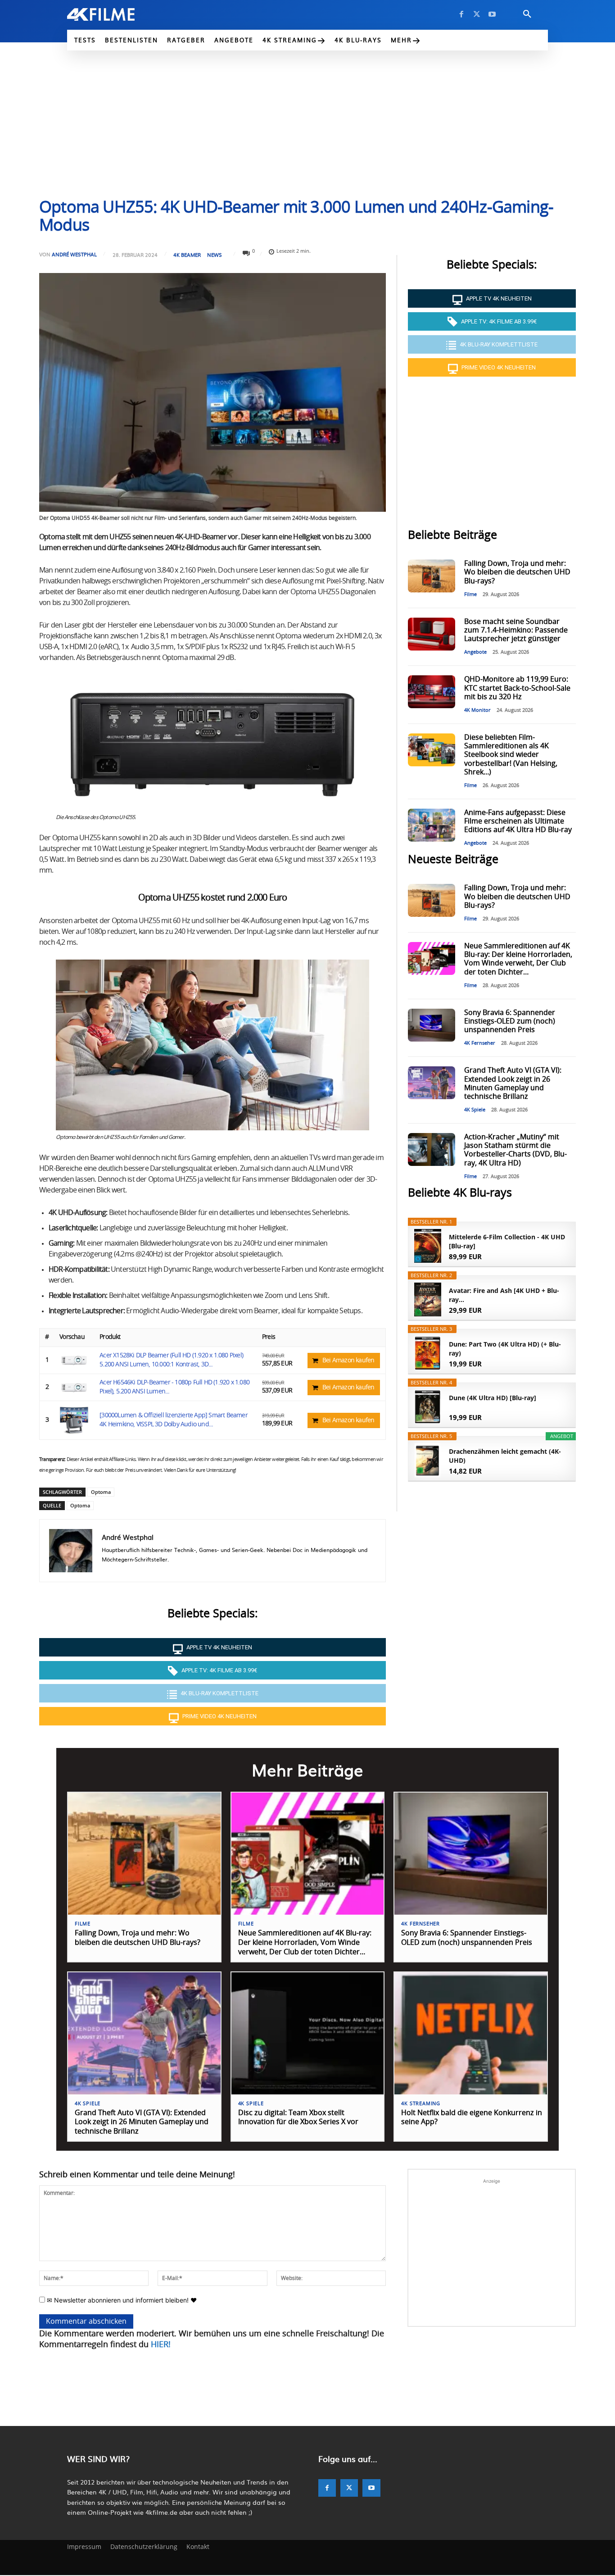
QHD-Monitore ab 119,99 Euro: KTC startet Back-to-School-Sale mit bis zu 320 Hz (517, 688)
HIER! (161, 2345)
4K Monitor (477, 710)
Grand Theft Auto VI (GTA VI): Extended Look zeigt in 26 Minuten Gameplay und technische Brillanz (142, 2122)
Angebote (475, 652)
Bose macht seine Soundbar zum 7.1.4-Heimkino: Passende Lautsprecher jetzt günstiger (516, 630)
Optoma (101, 1492)
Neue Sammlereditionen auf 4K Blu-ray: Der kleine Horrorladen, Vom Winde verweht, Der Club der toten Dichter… (305, 1943)
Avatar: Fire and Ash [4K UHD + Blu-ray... (504, 1295)
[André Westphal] (71, 1551)
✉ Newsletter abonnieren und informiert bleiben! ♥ (121, 2300)
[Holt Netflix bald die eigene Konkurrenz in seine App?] (471, 2033)
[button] (527, 14)
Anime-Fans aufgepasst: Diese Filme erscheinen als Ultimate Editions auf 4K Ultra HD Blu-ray (518, 821)
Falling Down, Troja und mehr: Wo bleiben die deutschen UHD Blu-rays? (517, 572)
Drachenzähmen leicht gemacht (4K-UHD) (505, 1456)
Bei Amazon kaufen (348, 1361)
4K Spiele (475, 1110)
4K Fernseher (480, 1043)
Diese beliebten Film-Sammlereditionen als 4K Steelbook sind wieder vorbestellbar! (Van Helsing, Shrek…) (511, 755)
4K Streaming (421, 2104)
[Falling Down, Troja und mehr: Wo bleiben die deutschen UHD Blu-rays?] (431, 576)
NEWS (215, 255)
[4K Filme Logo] (115, 14)
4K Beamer (187, 255)
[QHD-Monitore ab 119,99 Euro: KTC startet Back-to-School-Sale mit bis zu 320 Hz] (431, 692)
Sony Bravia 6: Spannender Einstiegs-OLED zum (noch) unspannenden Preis (510, 1021)
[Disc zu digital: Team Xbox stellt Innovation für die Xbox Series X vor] (308, 2033)
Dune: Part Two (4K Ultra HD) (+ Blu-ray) (505, 1349)
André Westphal (74, 254)
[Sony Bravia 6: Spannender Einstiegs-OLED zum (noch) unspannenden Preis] (431, 1025)
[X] (477, 14)
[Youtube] (492, 14)
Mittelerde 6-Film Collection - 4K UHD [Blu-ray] (507, 1241)
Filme (470, 594)
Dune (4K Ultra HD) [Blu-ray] (493, 1398)
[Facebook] (461, 14)
